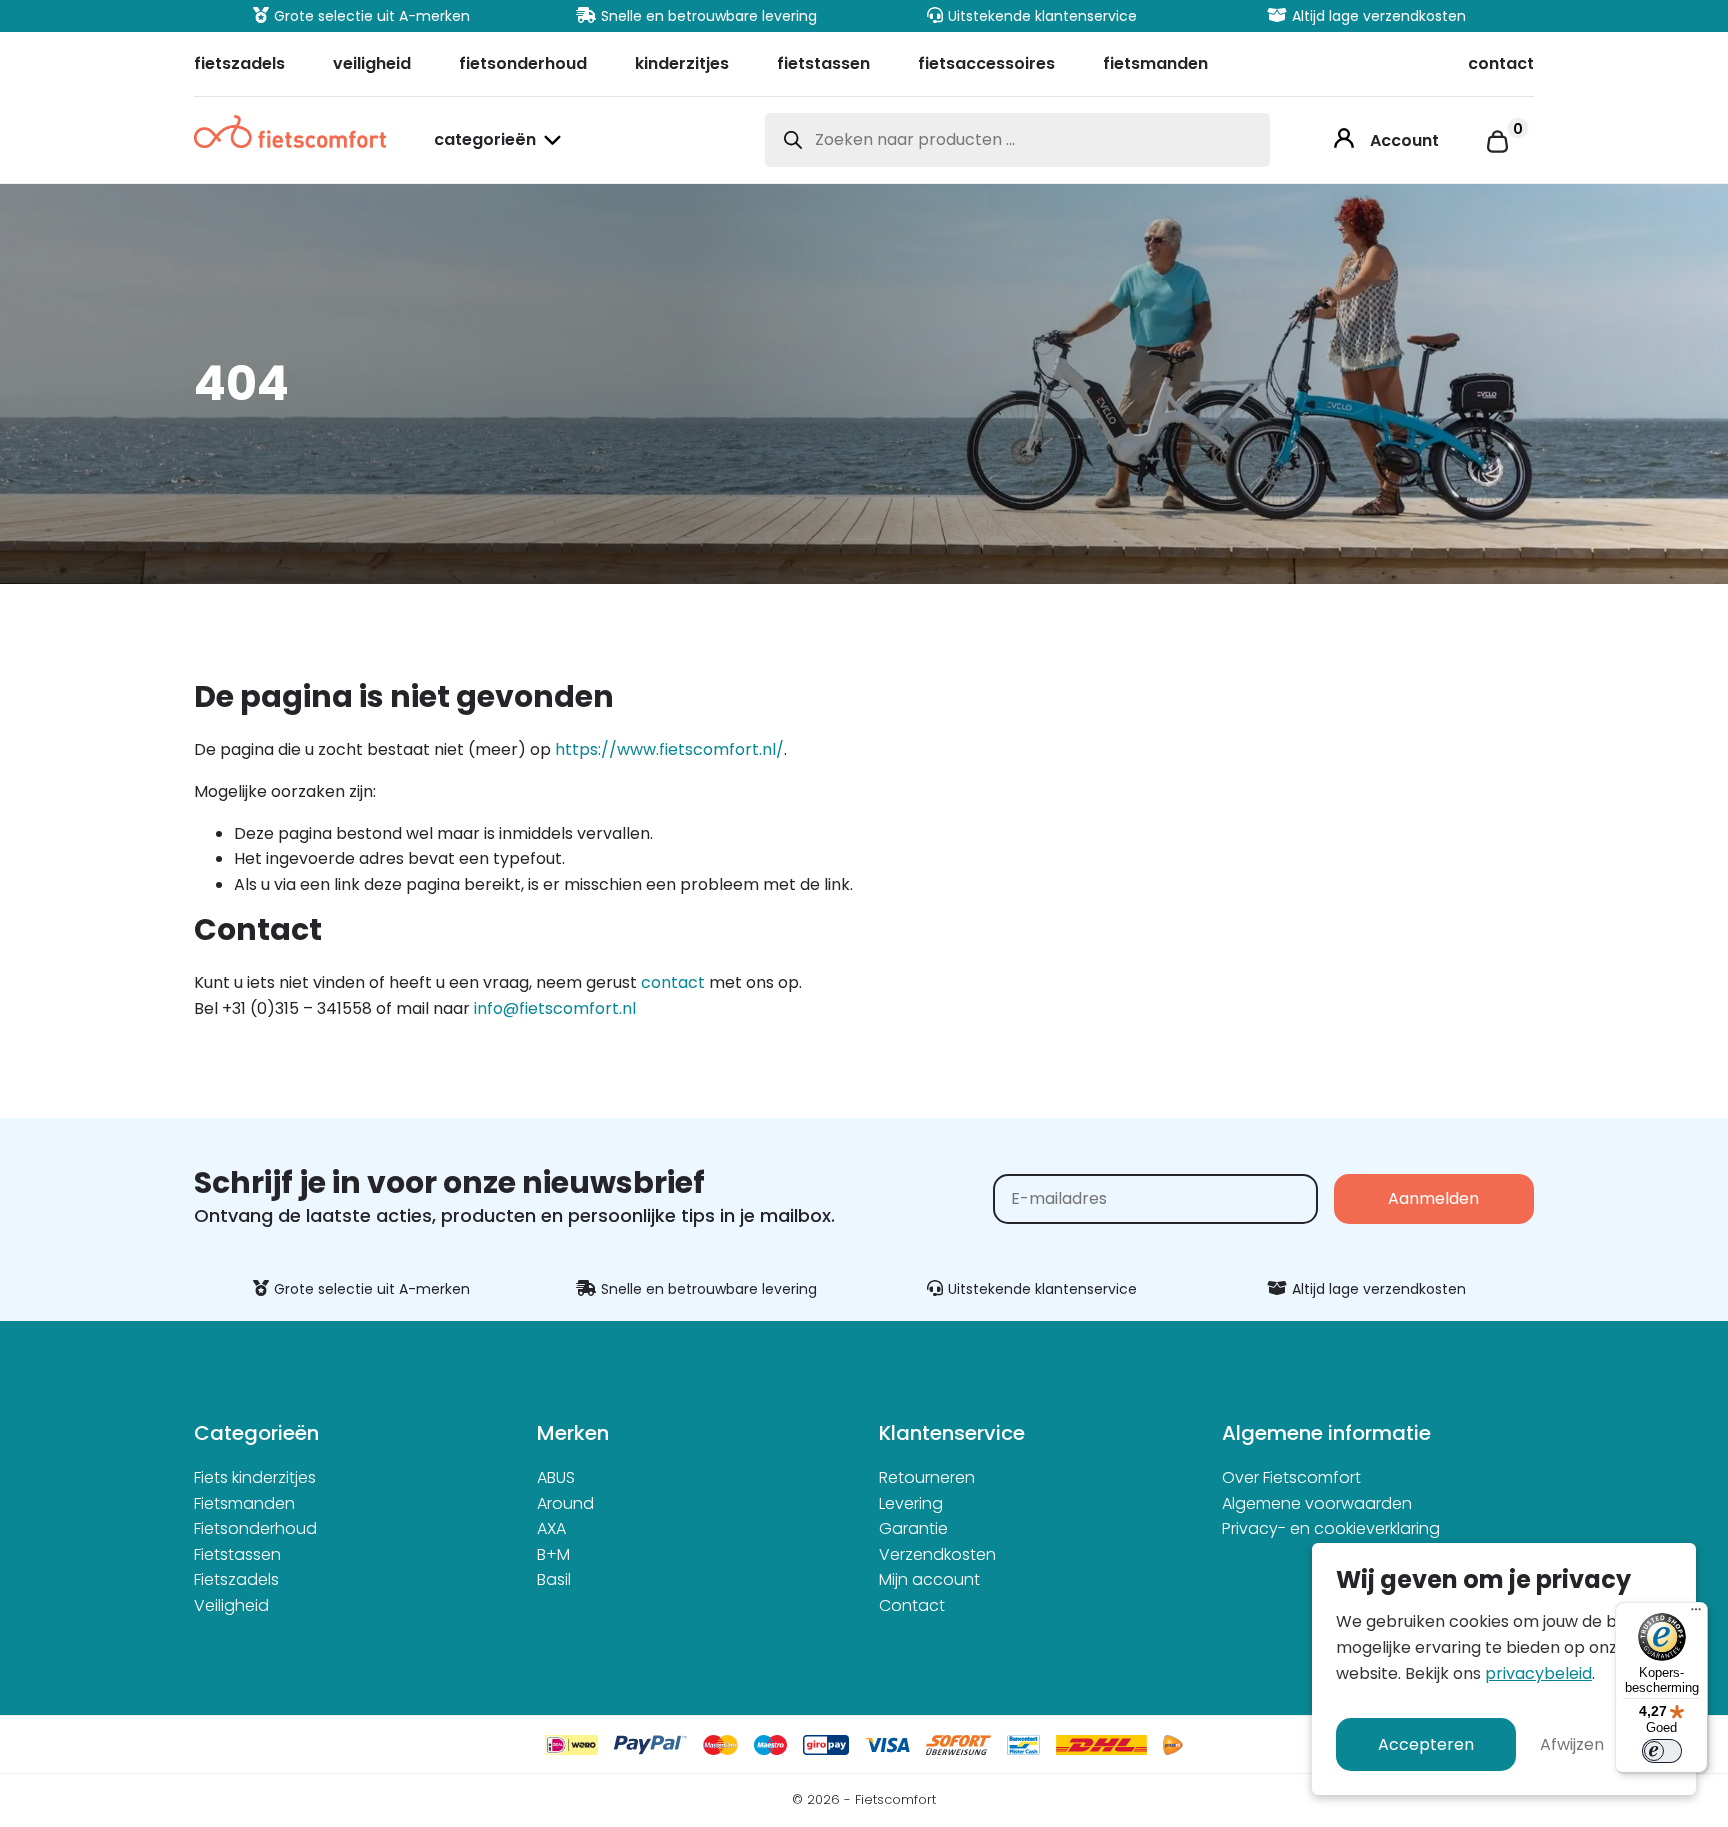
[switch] (1662, 1751)
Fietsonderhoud (255, 1528)
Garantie (913, 1528)
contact (673, 982)
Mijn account (929, 1579)
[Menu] (1696, 1614)
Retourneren (927, 1477)
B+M (553, 1554)
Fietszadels (236, 1579)
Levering (911, 1503)
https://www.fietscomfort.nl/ (669, 749)
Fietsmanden (244, 1503)
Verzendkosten (937, 1554)
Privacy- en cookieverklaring (1331, 1528)
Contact (912, 1605)
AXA (551, 1528)
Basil (554, 1579)
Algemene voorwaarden (1317, 1503)
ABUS (556, 1477)
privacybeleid (1538, 1673)
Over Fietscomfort (1291, 1477)
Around (565, 1503)
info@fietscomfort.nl (555, 1008)
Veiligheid (231, 1605)
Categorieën (485, 141)
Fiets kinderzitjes (255, 1477)
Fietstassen (237, 1554)
